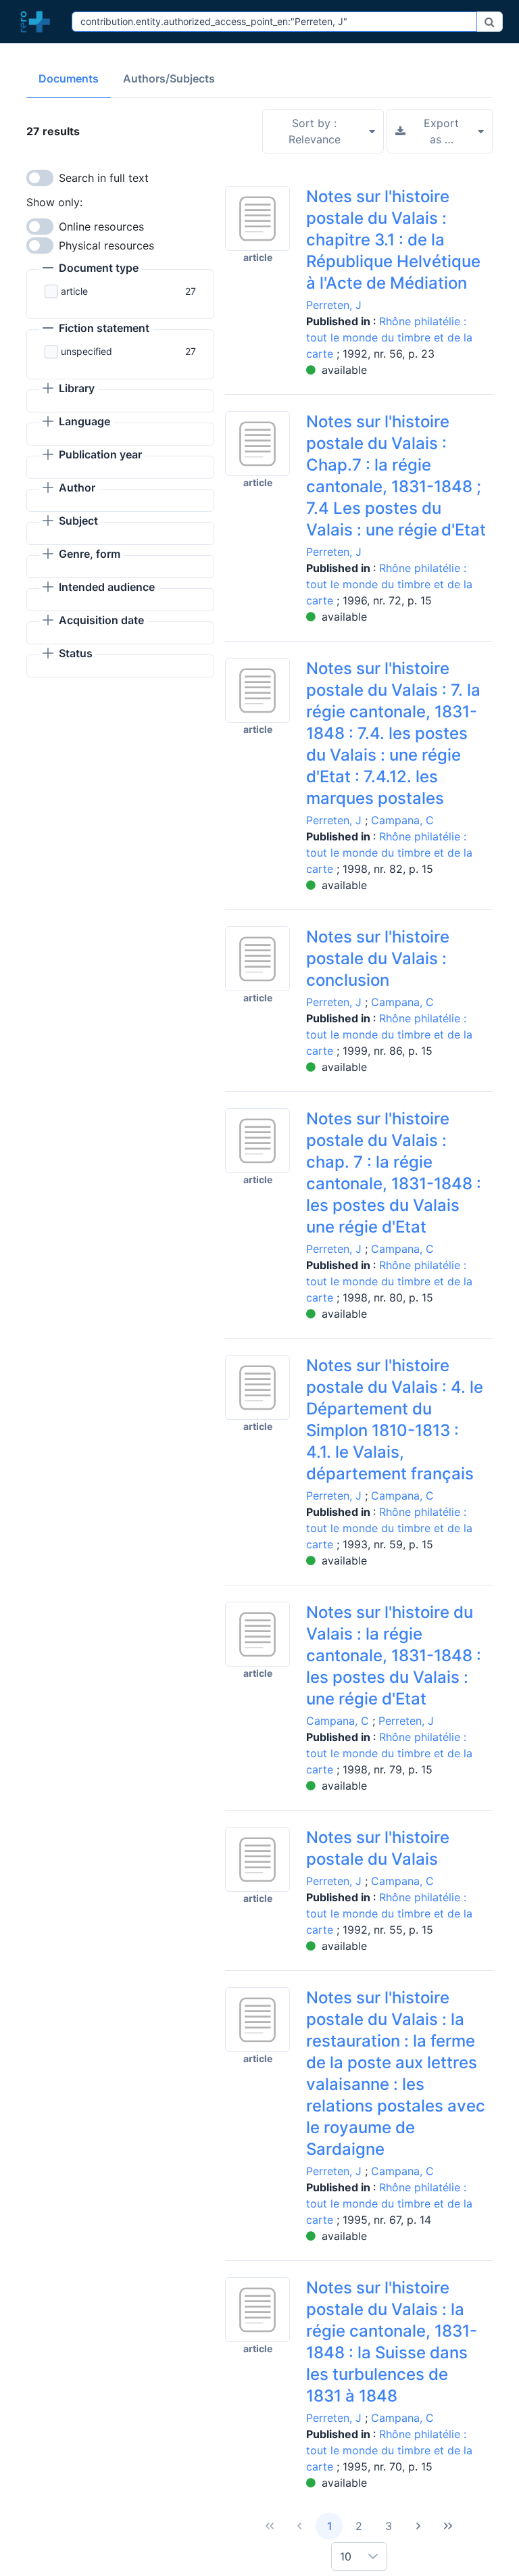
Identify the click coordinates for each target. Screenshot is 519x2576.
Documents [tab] (69, 78)
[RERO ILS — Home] (39, 22)
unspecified (86, 351)
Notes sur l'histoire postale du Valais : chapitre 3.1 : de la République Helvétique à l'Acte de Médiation (393, 240)
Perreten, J (334, 305)
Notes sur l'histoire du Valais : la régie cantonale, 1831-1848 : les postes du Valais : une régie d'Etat (394, 1655)
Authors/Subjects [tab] (169, 78)
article (74, 291)
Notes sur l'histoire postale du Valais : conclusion (378, 958)
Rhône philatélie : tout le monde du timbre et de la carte (389, 337)
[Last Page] (448, 2526)
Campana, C (402, 820)
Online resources (101, 226)
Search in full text (104, 178)
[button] (91, 269)
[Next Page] (418, 2526)
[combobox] (274, 22)
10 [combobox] (346, 2556)
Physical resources (106, 245)
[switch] (40, 178)
